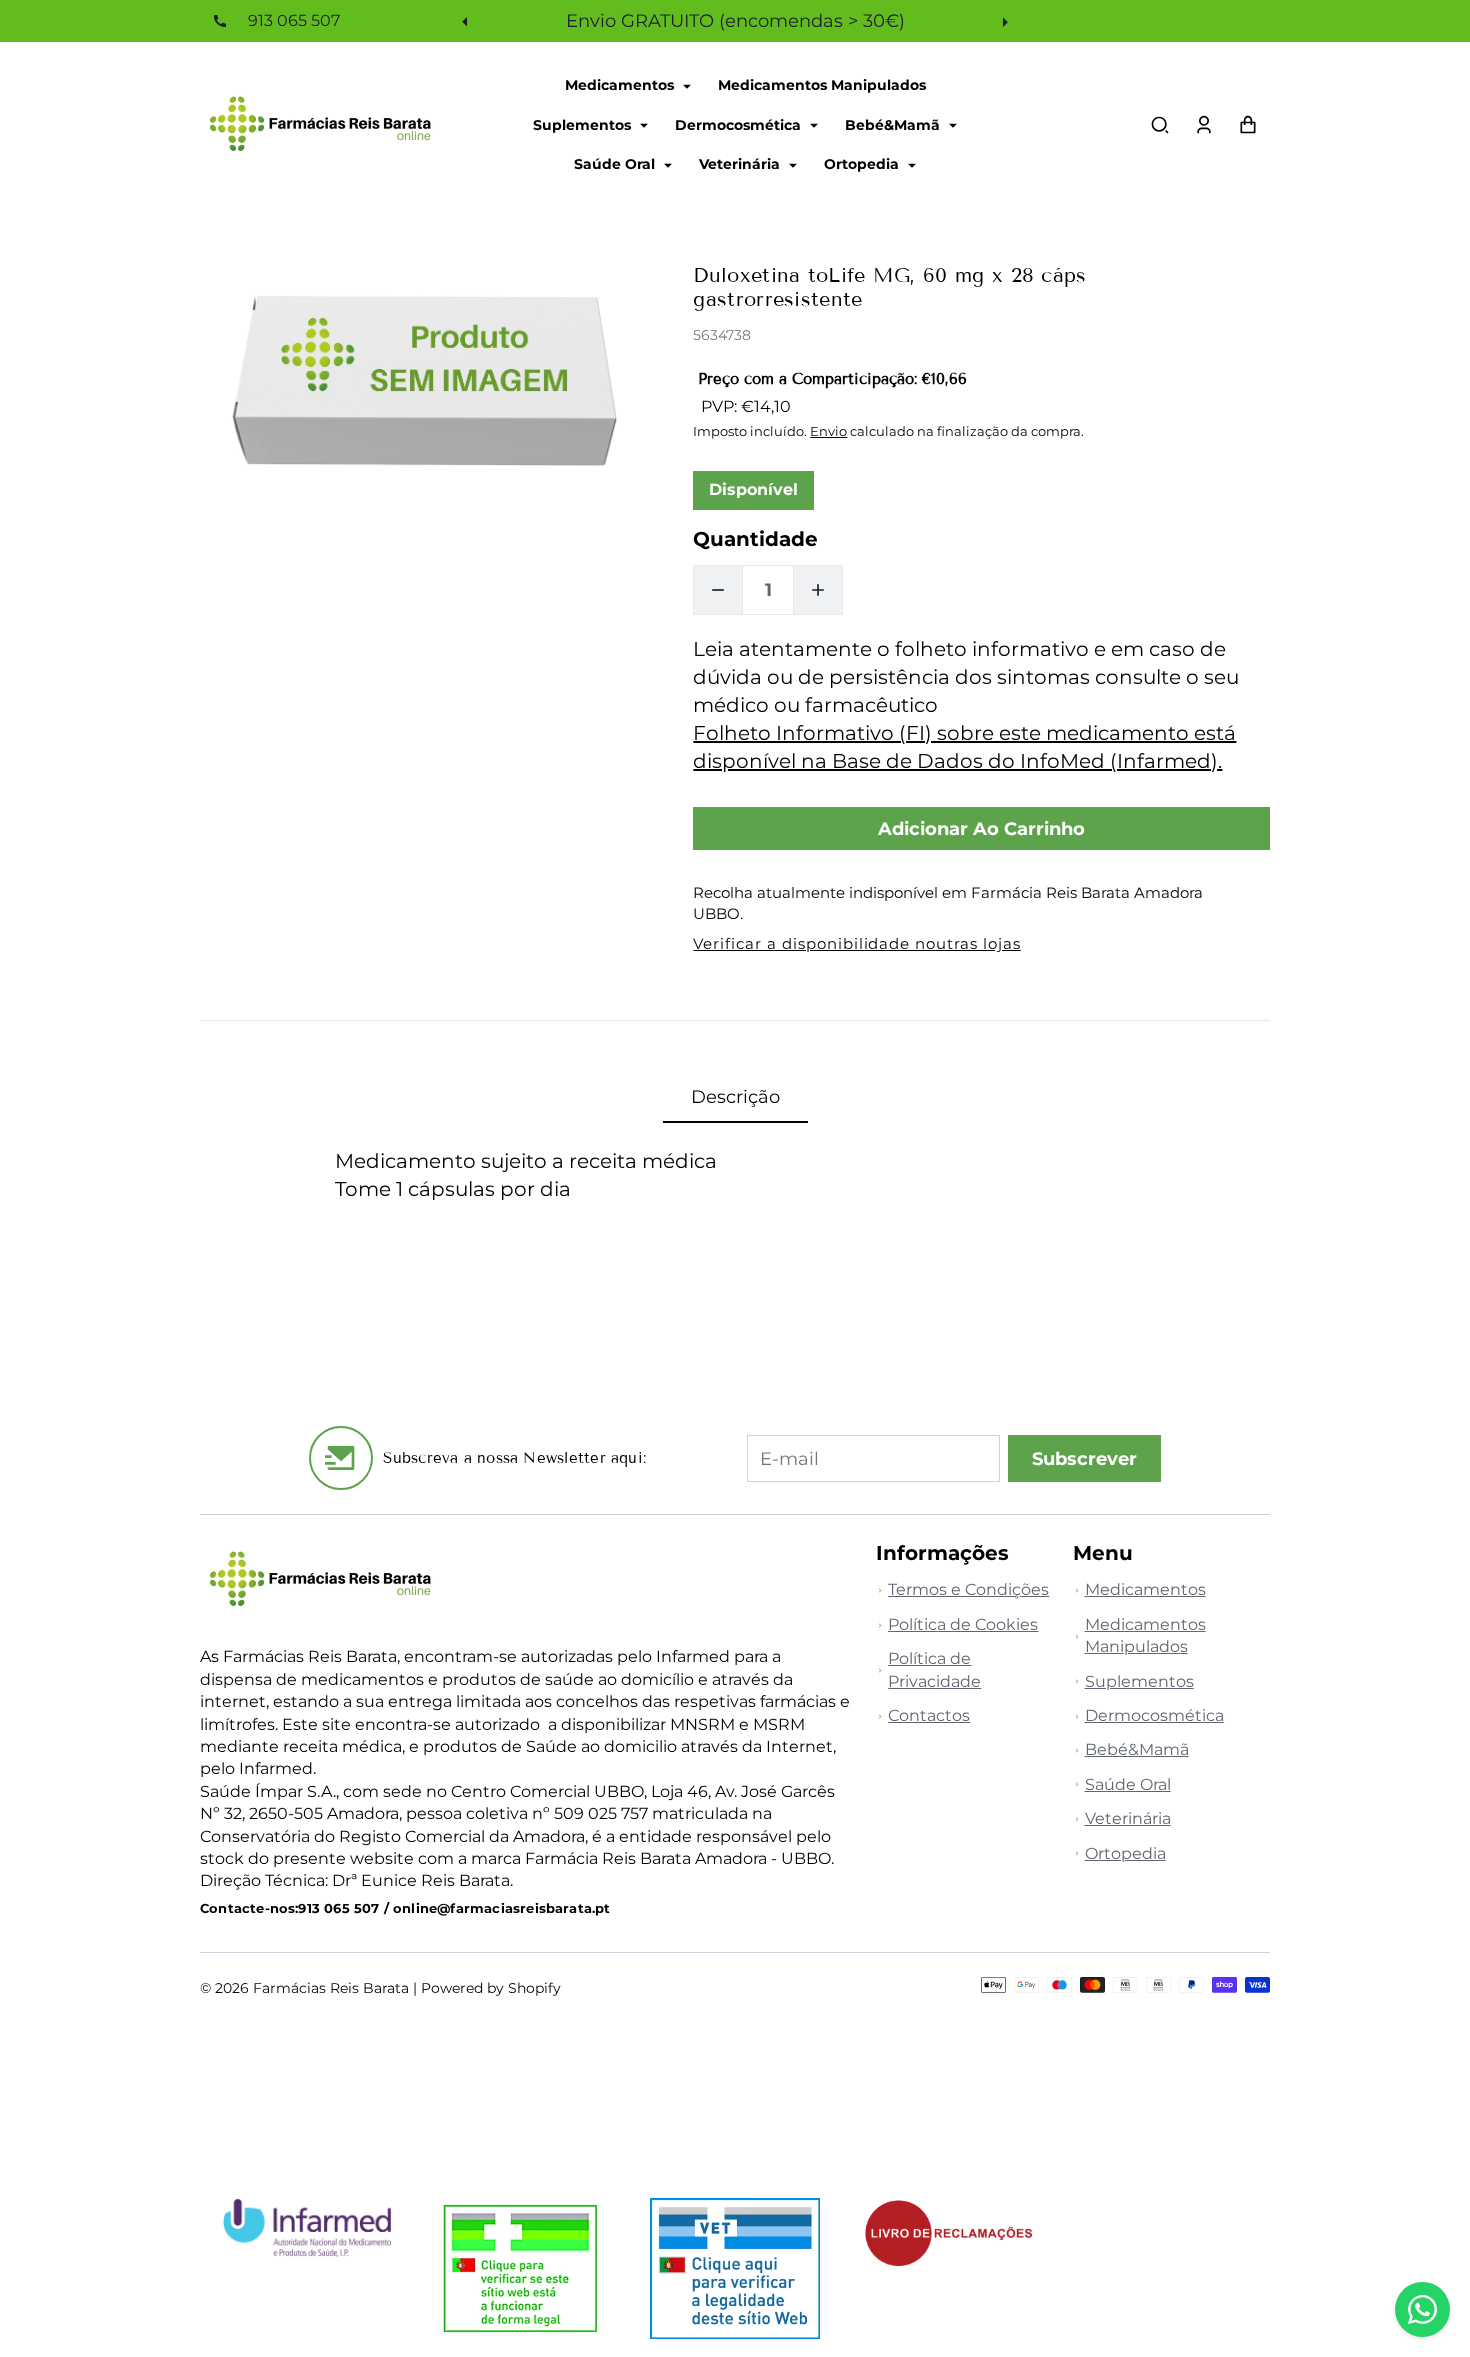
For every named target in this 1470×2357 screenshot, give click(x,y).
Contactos (929, 1715)
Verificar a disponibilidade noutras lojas (856, 943)
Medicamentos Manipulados (822, 85)
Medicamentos (621, 85)
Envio (828, 431)
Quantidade (755, 539)
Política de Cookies (963, 1624)
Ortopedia (863, 164)
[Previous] (467, 21)
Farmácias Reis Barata (331, 1988)
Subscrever (1084, 1458)
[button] (1160, 125)
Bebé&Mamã (894, 124)
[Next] (1003, 21)
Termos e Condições (968, 1589)
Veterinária (741, 164)
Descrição (735, 1096)
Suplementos (584, 124)
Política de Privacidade (934, 1669)
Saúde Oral (616, 164)
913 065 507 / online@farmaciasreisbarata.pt (454, 1908)
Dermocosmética (740, 124)
